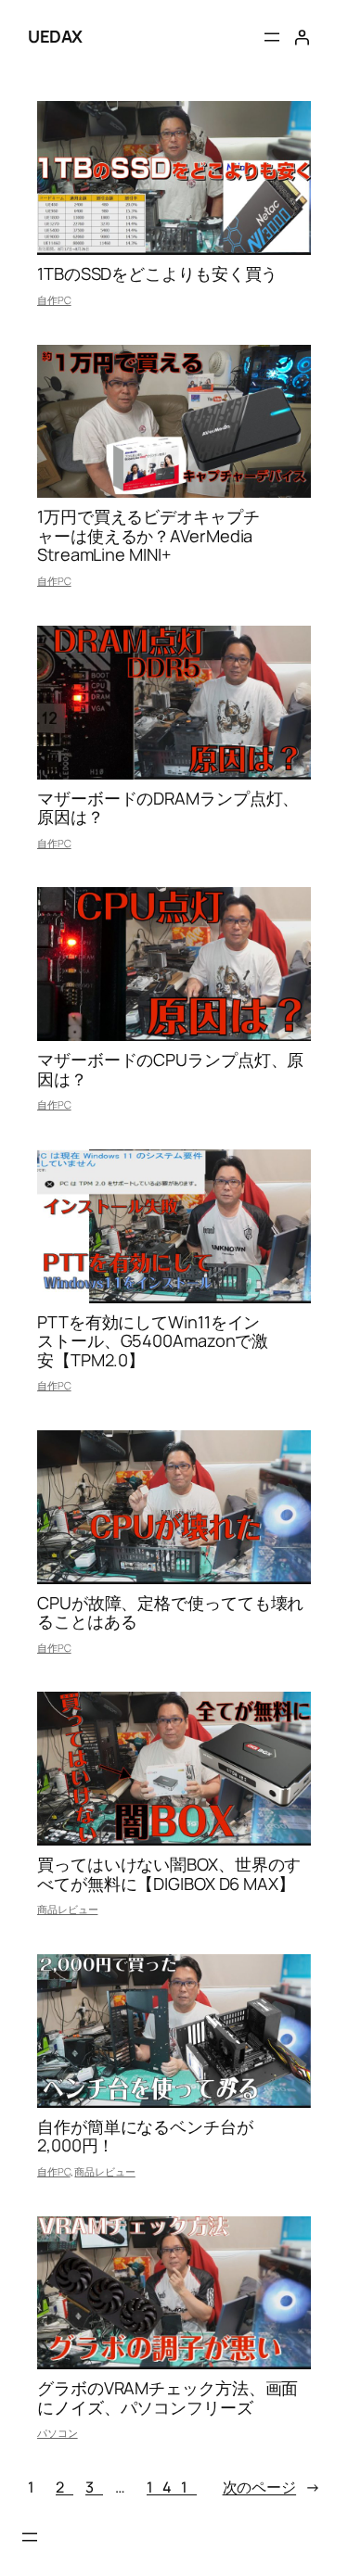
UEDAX (55, 36)
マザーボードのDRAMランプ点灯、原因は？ (168, 808)
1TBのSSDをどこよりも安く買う (157, 273)
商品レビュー (67, 1909)
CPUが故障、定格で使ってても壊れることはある (170, 1612)
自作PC (54, 300)
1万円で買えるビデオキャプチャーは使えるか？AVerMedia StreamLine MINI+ (148, 535)
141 (172, 2487)
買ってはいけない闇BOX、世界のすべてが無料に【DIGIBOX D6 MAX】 (169, 1874)
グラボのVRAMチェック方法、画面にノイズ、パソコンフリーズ (168, 2398)
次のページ (271, 2487)
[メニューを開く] (272, 37)
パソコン (58, 2433)
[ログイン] (302, 37)
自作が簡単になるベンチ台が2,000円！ (145, 2136)
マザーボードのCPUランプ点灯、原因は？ (170, 1069)
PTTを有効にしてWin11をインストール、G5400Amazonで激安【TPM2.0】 (153, 1341)
